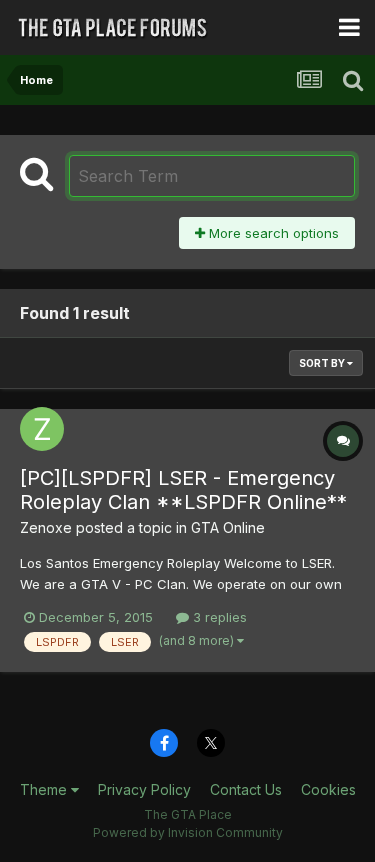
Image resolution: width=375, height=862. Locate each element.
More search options (272, 233)
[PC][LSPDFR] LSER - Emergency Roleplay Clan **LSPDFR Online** (183, 490)
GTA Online (228, 527)
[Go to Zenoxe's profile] (42, 429)
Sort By (323, 363)
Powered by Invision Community (188, 832)
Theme (45, 789)
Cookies (328, 789)
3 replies (218, 617)
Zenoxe (46, 527)
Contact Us (246, 789)
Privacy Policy (144, 789)
